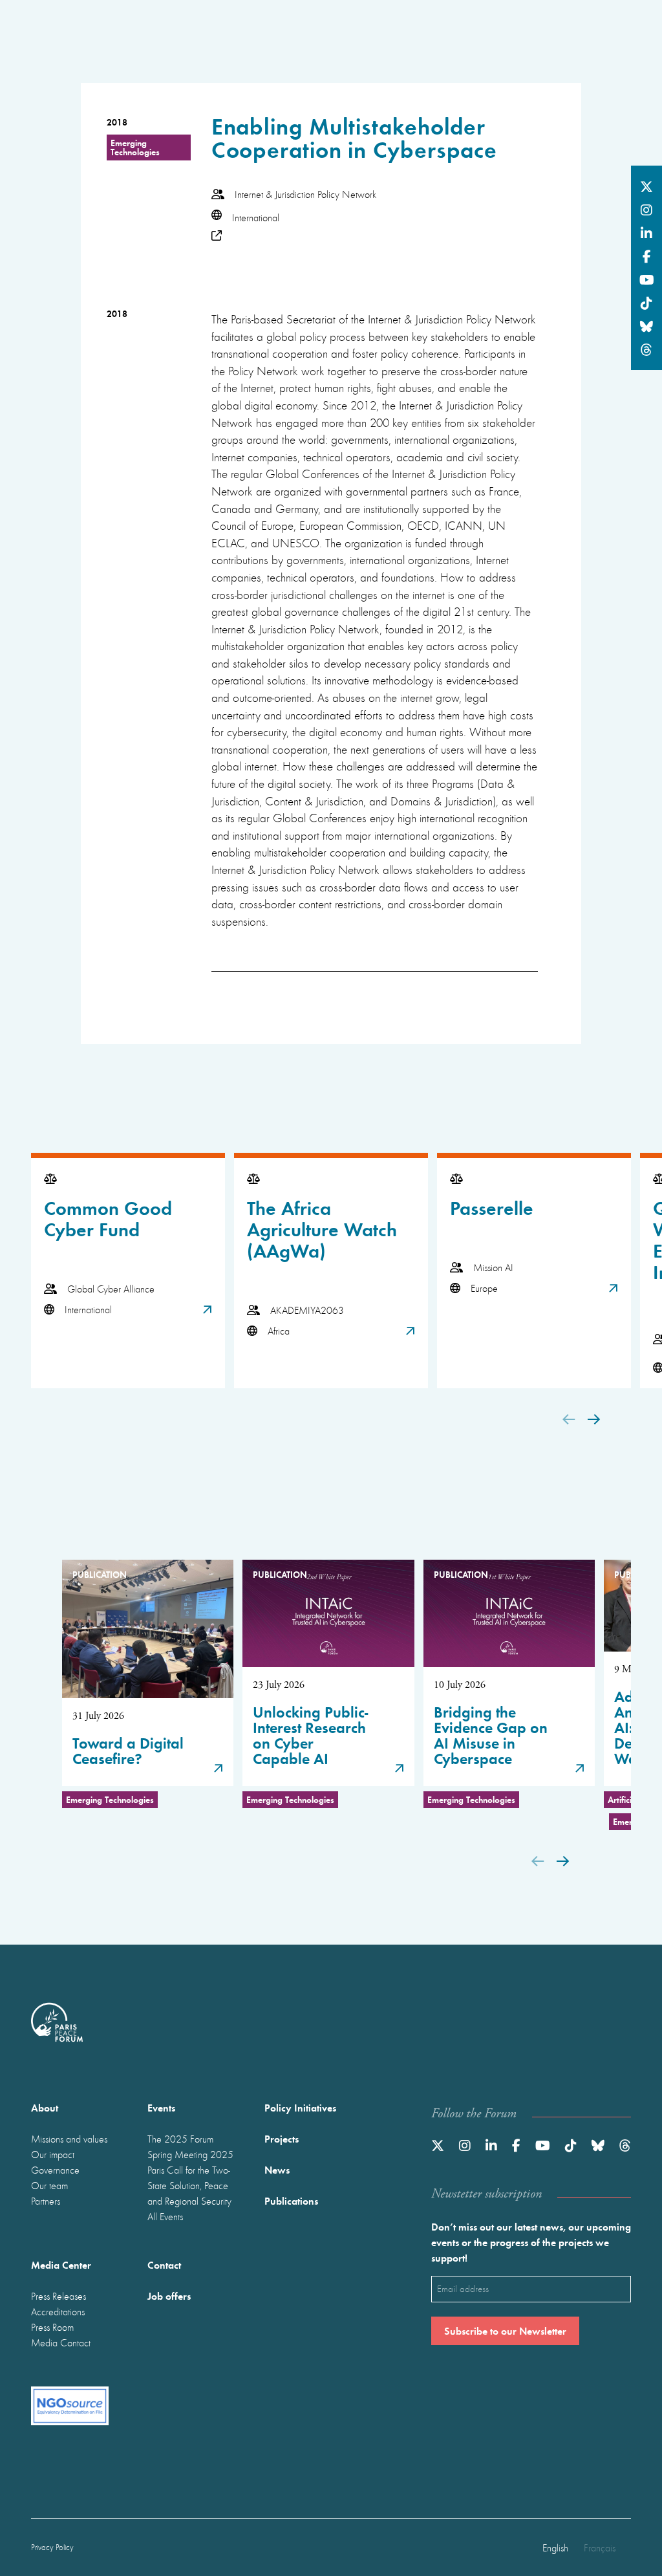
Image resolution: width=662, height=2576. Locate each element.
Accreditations (58, 2311)
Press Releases (59, 2296)
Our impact (53, 2154)
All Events (165, 2216)
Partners (46, 2201)
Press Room (52, 2327)
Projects (282, 2138)
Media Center (61, 2265)
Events (161, 2107)
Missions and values (69, 2139)
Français (600, 2548)
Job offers (169, 2296)
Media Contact (61, 2342)
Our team (49, 2185)
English (555, 2548)
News (277, 2169)
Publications (291, 2200)
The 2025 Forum (180, 2139)
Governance (55, 2170)
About (45, 2107)
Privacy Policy (52, 2547)
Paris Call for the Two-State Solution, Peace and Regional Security (189, 2185)
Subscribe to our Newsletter (505, 2330)
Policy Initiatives (300, 2107)
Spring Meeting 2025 (190, 2154)
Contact (164, 2265)
